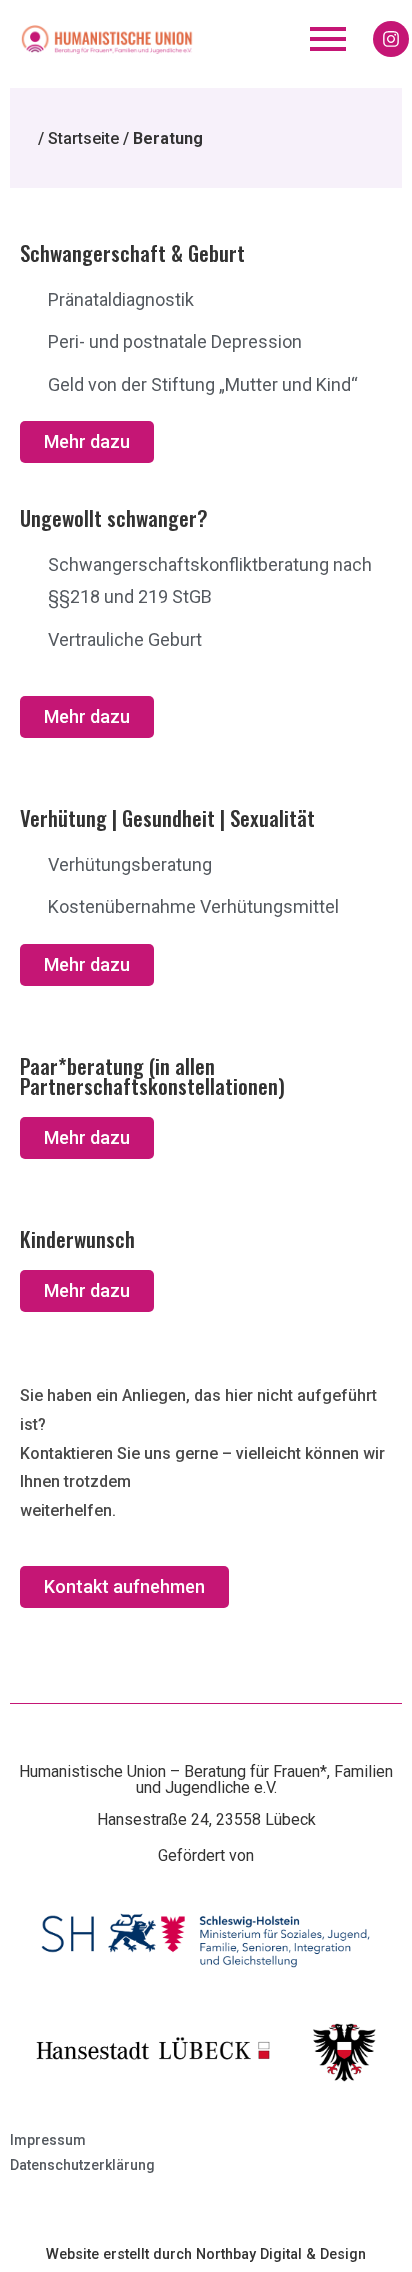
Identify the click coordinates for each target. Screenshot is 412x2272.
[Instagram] (391, 39)
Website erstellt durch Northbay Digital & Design (206, 2254)
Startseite (83, 138)
